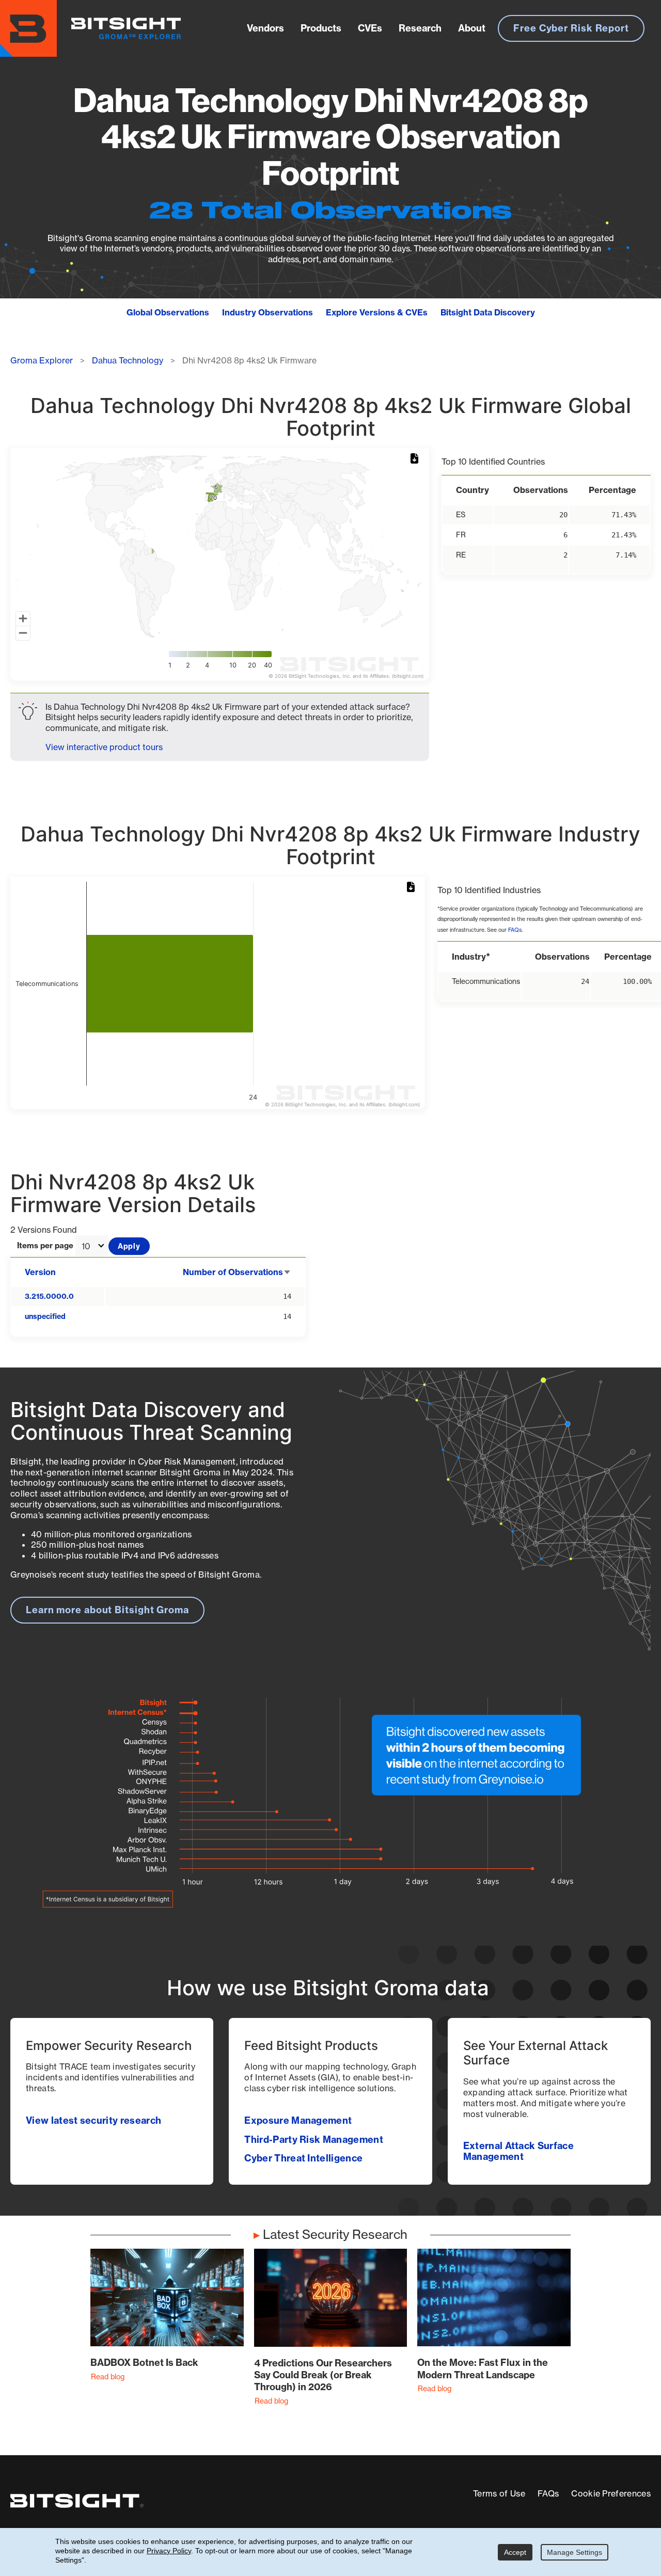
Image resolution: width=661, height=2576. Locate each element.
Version (40, 1272)
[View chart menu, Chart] (416, 459)
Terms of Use (499, 2493)
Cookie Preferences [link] (611, 2493)
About (472, 28)
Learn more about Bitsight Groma (107, 1610)
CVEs (370, 28)
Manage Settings (575, 2552)
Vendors (265, 28)
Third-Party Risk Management (314, 2140)
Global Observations (168, 312)
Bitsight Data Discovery (488, 312)
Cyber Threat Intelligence (303, 2158)
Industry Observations (267, 312)
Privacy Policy (169, 2551)
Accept (515, 2552)
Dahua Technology (128, 360)
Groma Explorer (42, 360)
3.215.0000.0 (49, 1296)
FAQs (515, 930)
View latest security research (93, 2120)
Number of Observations (237, 1272)
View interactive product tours (104, 747)
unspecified (45, 1316)
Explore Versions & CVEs (377, 312)
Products (321, 28)
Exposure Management (298, 2120)
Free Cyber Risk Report (571, 28)
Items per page (45, 1246)
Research (420, 28)
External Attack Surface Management (518, 2151)
